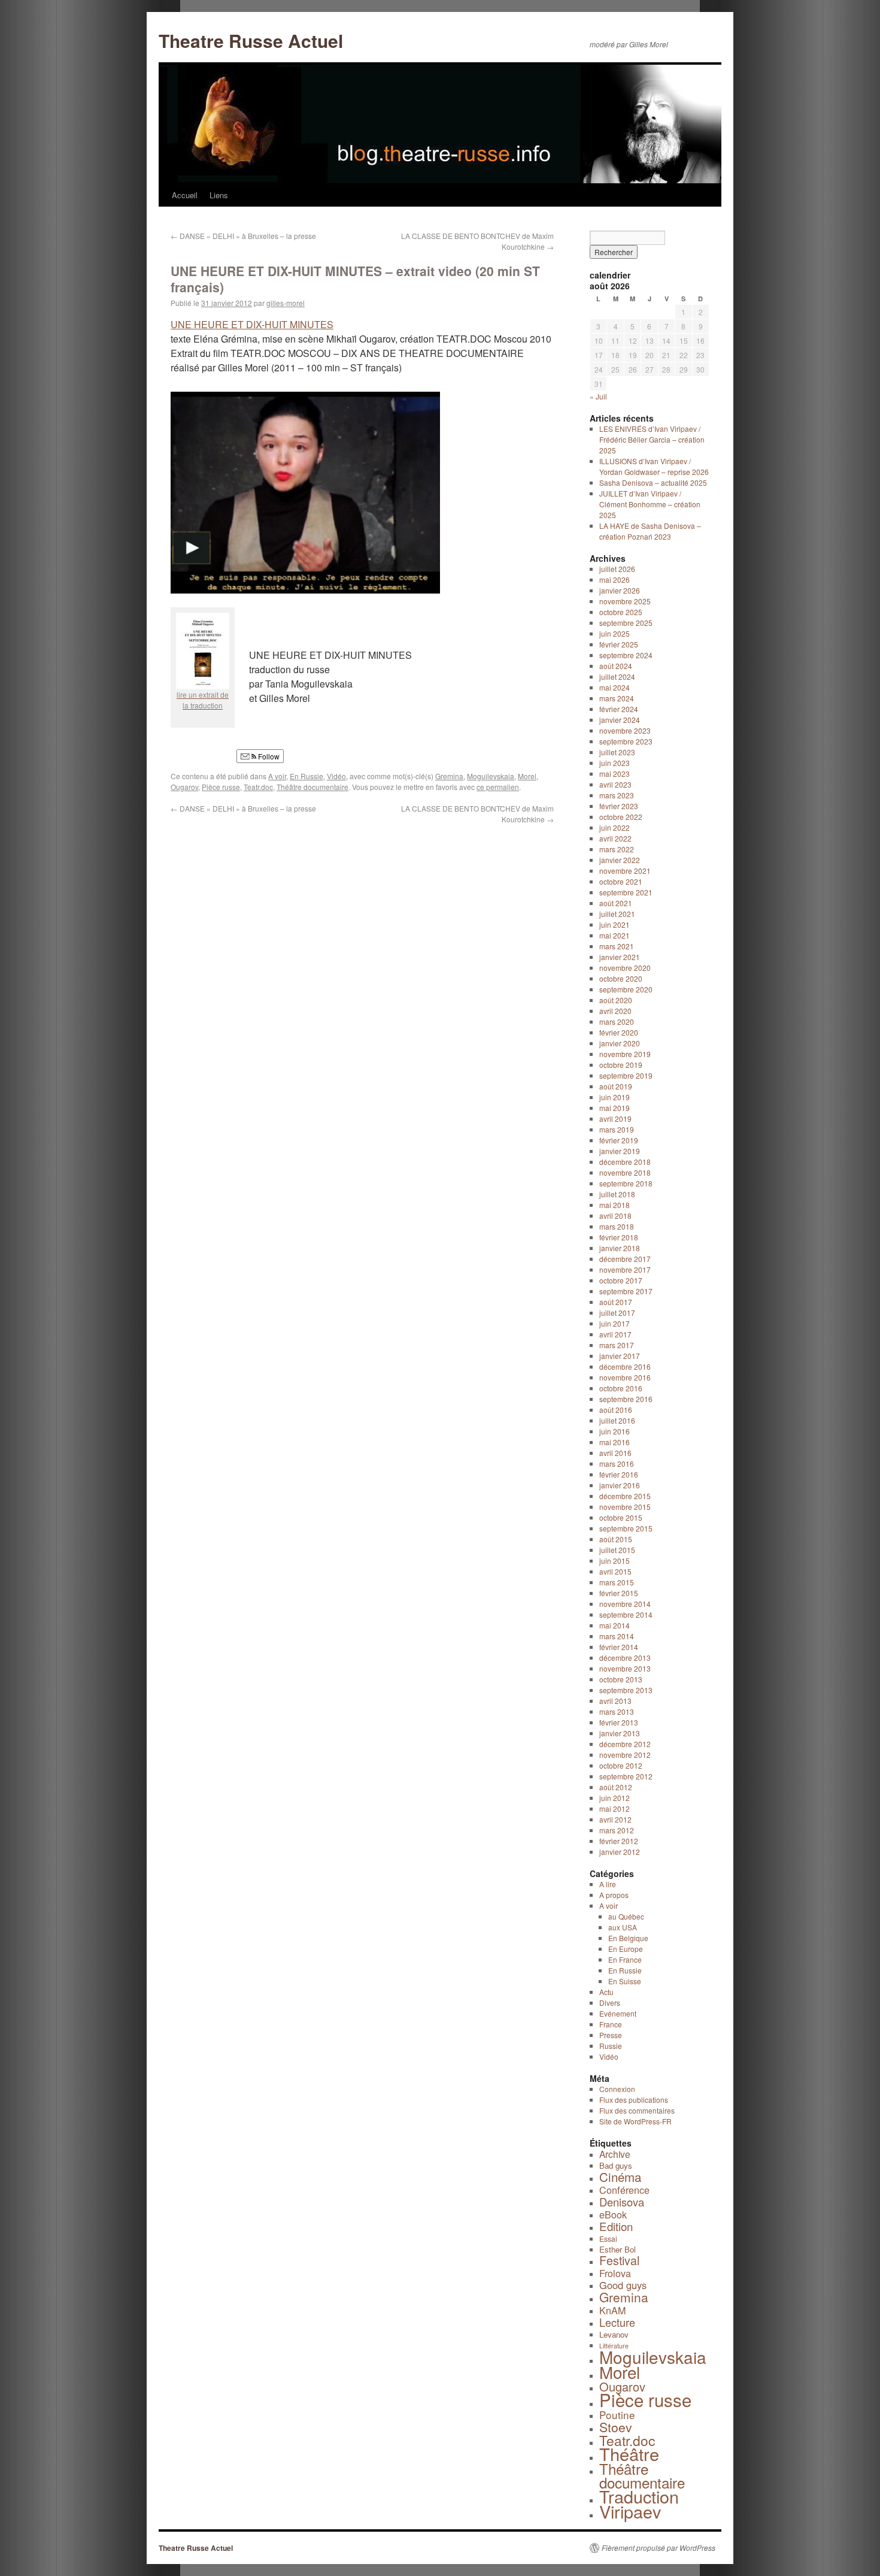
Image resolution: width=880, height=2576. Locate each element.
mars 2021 (617, 946)
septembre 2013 (626, 1690)
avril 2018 (615, 1216)
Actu (606, 1992)
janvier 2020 (620, 1043)
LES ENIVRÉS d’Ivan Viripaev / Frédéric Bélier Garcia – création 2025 (652, 439)
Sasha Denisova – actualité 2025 (653, 482)
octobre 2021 (621, 881)
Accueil (185, 195)
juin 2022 (615, 827)
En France (625, 1959)
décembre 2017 (625, 1259)
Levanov (614, 2334)
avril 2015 (615, 1571)
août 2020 (616, 1000)
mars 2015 (617, 1582)
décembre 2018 (625, 1162)
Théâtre (629, 2454)
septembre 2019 (626, 1075)
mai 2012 (615, 1808)
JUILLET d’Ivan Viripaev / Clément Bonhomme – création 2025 (650, 504)
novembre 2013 (625, 1668)
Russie (611, 2046)
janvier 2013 (620, 1733)
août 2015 (616, 1539)
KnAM (612, 2310)
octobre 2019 (621, 1065)
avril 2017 (615, 1334)
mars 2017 (617, 1345)
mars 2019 (617, 1129)
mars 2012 (617, 1830)
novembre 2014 (625, 1604)
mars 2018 (617, 1226)
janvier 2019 (620, 1151)
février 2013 (619, 1722)
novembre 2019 (625, 1054)
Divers (610, 2003)
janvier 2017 (620, 1356)
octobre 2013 (621, 1679)
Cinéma (620, 2177)
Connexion (617, 2089)
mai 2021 (615, 935)
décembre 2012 (625, 1744)
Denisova (622, 2202)
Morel (527, 776)
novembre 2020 (625, 968)
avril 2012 (615, 1819)
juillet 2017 (617, 1313)
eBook (613, 2214)
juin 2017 (615, 1323)
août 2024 (616, 666)
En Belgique (628, 1938)
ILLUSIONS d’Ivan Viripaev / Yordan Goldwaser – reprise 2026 (654, 466)
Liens (219, 195)
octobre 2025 (621, 612)
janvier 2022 (620, 860)
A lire (608, 1884)
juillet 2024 (617, 676)
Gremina (449, 776)
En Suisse (625, 1981)
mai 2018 (615, 1205)
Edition (616, 2226)
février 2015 (619, 1593)
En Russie (307, 776)
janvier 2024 (620, 720)
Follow (268, 756)
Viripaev (630, 2511)
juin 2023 (615, 763)
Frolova (615, 2273)
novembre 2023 (625, 730)
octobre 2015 (621, 1517)
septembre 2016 (626, 1399)
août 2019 (616, 1086)
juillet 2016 (617, 1420)
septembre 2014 (626, 1614)
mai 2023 (615, 774)
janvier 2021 (620, 957)
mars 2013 (617, 1711)
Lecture (617, 2322)
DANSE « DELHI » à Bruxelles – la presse (243, 236)
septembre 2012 (626, 1776)
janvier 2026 (620, 590)
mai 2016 (615, 1442)
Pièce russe (221, 787)
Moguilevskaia (491, 776)
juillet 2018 (617, 1194)
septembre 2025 (626, 623)
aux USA (623, 1927)
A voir (277, 776)
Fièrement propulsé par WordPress (659, 2548)
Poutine (617, 2415)
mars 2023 (617, 795)
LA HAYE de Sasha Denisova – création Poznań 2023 (650, 531)
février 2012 (619, 1841)
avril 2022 (615, 838)
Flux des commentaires (637, 2110)
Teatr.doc (258, 787)
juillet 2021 (617, 914)
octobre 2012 (621, 1765)
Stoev (616, 2427)
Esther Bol (617, 2249)
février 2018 (619, 1237)
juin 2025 (615, 633)
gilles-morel (286, 303)
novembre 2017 (625, 1269)
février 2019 (619, 1140)
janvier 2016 (620, 1485)
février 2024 (619, 709)
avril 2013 (615, 1701)
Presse (611, 2035)
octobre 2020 (621, 978)
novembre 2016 (625, 1377)
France (611, 2024)
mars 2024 (617, 698)
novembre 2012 (625, 1755)
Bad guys (616, 2165)
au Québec (626, 1916)
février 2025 (619, 644)
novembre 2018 (625, 1172)
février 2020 (619, 1032)
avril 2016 (615, 1453)
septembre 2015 (626, 1528)
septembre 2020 (626, 989)
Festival (619, 2260)
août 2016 (616, 1410)
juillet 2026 (617, 569)
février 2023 (619, 806)
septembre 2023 (626, 741)
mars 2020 (617, 1021)
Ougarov (184, 787)
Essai (608, 2239)
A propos (614, 1895)
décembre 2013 (625, 1658)
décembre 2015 (625, 1496)
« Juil (598, 396)
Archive (615, 2154)
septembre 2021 (626, 892)
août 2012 (616, 1787)
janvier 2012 (620, 1852)
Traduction (639, 2496)
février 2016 (619, 1474)
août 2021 (616, 903)
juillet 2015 (617, 1550)
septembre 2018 (626, 1183)
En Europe (626, 1949)
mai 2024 (615, 687)
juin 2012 (615, 1798)
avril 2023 (615, 784)
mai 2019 (615, 1108)
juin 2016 (615, 1431)
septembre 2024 (626, 655)
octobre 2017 (621, 1280)
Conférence (624, 2190)
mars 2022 (617, 849)
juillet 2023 (617, 752)
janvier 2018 (620, 1248)
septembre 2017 (626, 1291)
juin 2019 (615, 1097)
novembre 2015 (625, 1507)
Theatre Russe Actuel (251, 40)
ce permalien (498, 787)
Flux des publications (634, 2100)
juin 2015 (615, 1561)
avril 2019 (615, 1119)
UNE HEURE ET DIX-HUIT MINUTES (252, 324)
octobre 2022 (621, 817)
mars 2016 (617, 1463)
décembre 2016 (625, 1366)
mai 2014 (615, 1625)
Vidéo (336, 776)
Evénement (618, 2013)
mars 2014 (617, 1636)
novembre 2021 (625, 871)
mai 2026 (615, 579)
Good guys (623, 2285)
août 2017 (616, 1302)
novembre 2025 (625, 601)
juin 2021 (615, 924)
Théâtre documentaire (312, 787)
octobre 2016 (621, 1388)
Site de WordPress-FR (635, 2121)
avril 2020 (615, 1011)
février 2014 (619, 1647)
